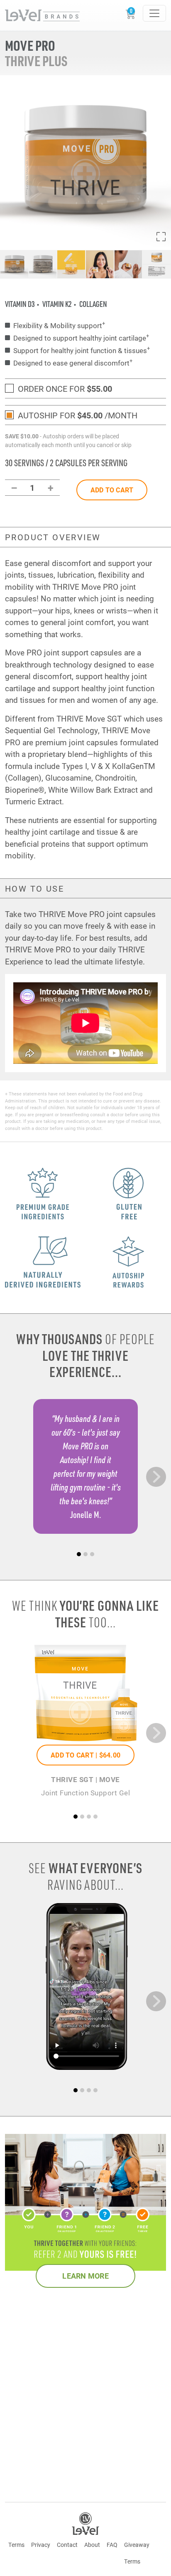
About (92, 2545)
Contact (67, 2545)
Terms (16, 2545)
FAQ (112, 2545)
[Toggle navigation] (154, 13)
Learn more (85, 2276)
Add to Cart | (85, 1755)
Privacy (41, 2545)
